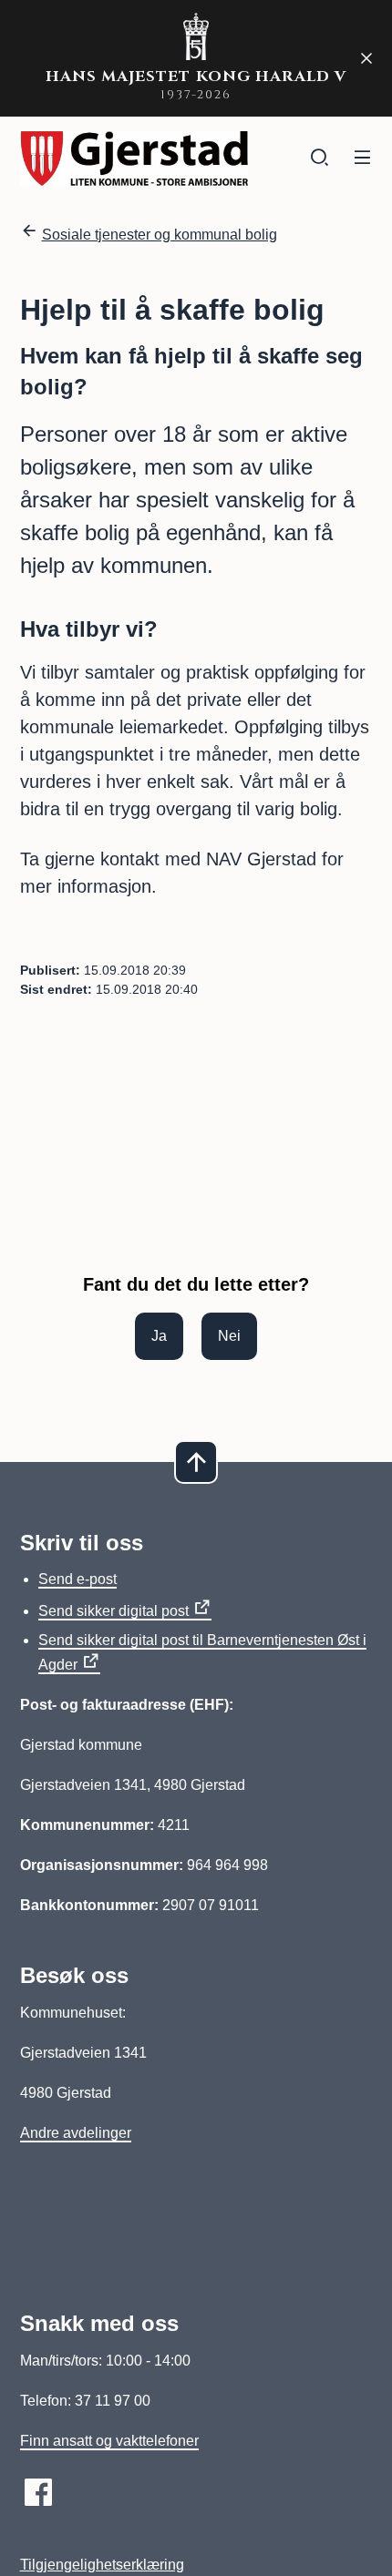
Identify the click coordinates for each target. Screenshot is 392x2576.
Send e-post (77, 1579)
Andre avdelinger (76, 2133)
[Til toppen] (196, 1462)
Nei (229, 1336)
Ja (159, 1336)
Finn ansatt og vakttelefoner (109, 2441)
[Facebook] (38, 2492)
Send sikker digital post (113, 1611)
